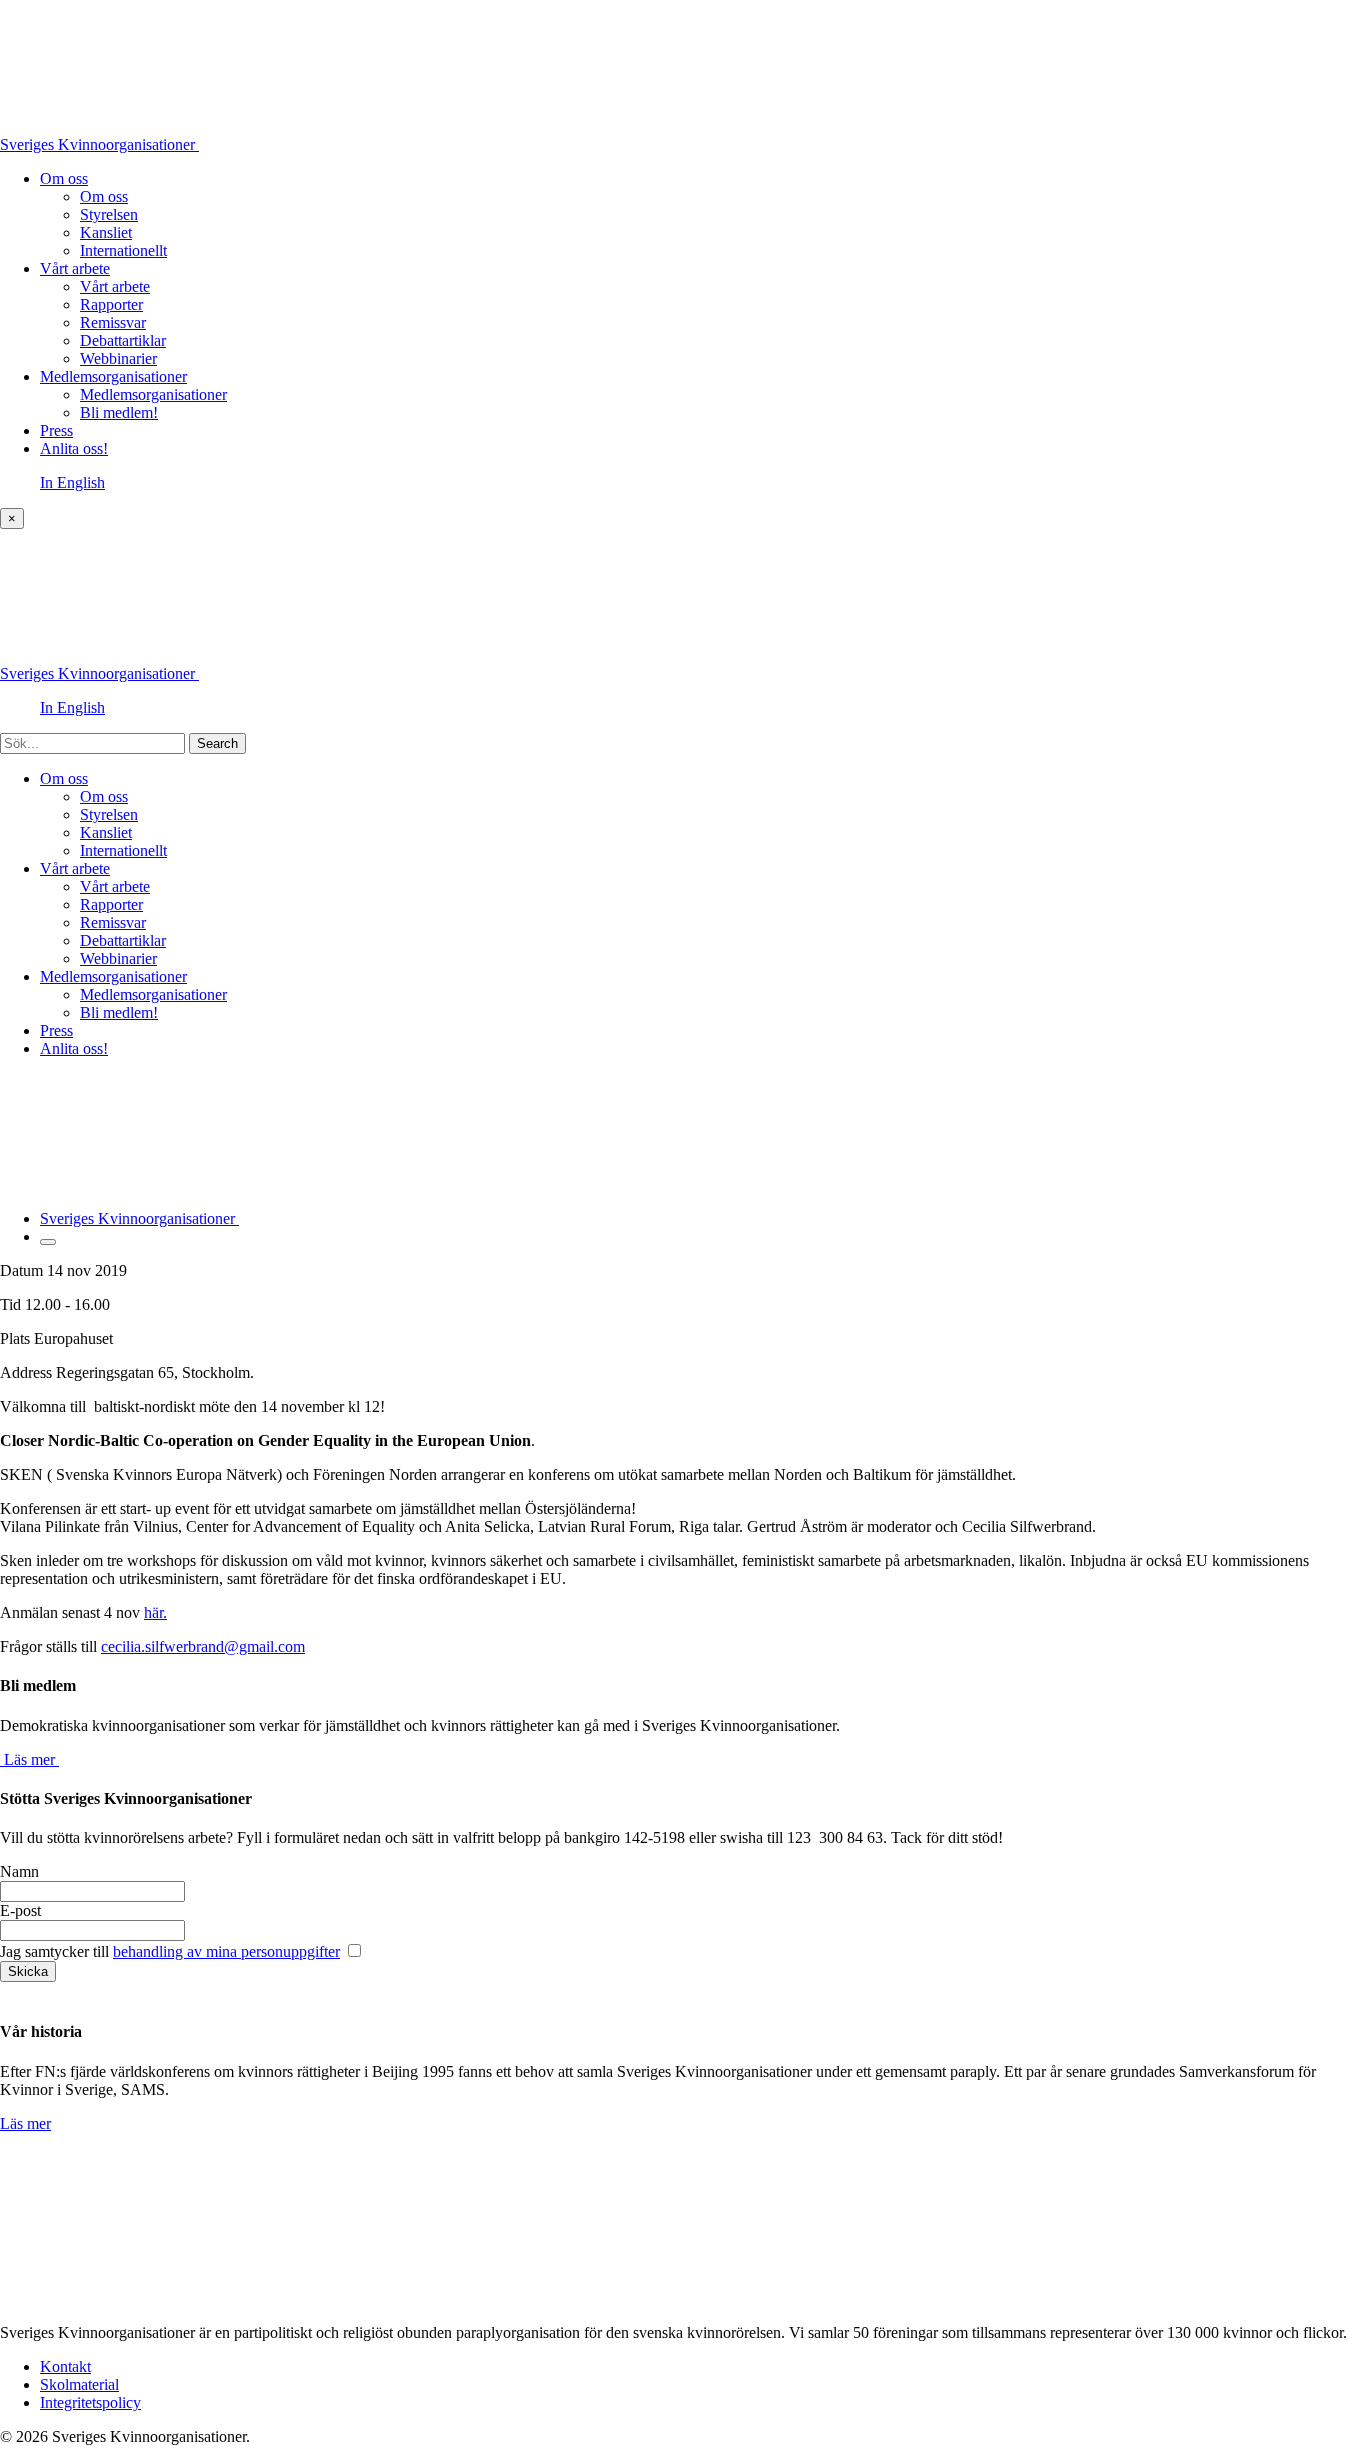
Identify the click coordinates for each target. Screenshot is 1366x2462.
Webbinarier (118, 358)
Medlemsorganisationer (113, 376)
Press (56, 430)
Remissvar (113, 322)
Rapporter (111, 304)
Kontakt (65, 2366)
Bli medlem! (119, 412)
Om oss (64, 178)
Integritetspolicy (90, 2402)
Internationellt (123, 250)
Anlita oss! (74, 448)
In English (72, 482)
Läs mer (25, 2123)
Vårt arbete (75, 268)
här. (155, 1612)
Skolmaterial (79, 2384)
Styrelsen (109, 214)
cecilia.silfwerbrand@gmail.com (203, 1646)
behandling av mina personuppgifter (226, 1951)
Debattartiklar (123, 340)
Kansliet (106, 232)
